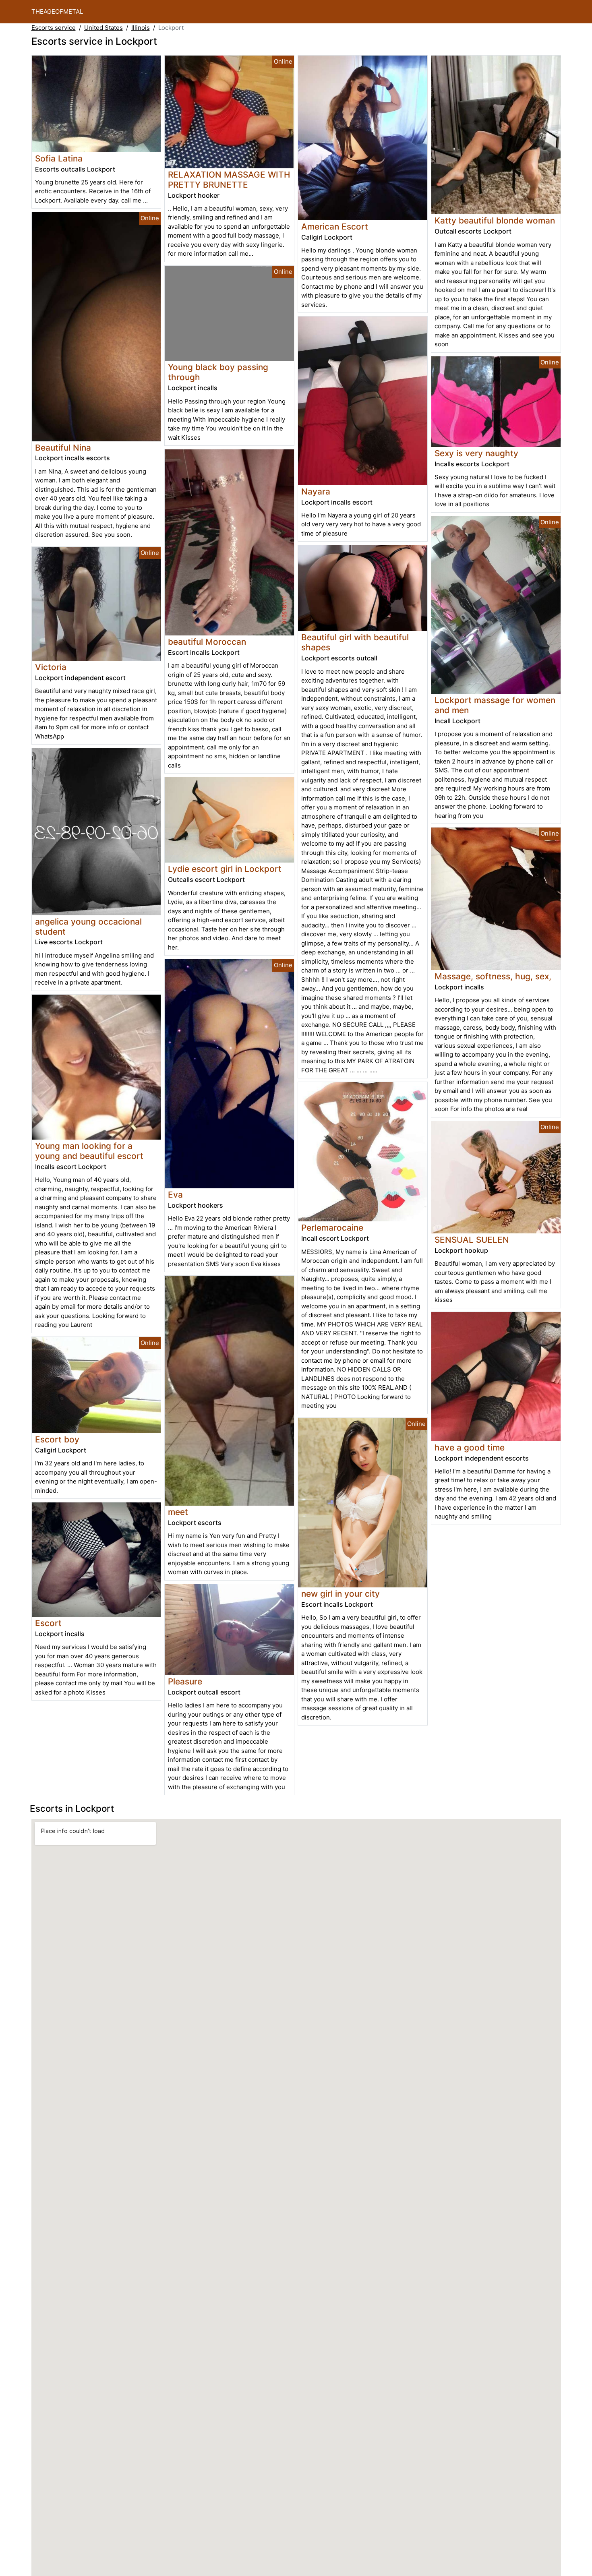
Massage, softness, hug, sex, (493, 976)
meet (178, 1512)
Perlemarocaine (332, 1228)
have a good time (470, 1447)
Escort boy (57, 1439)
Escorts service (54, 28)
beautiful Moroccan (207, 642)
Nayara (316, 491)
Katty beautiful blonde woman (495, 220)
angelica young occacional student (88, 927)
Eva (175, 1195)
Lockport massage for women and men (495, 705)
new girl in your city (341, 1594)
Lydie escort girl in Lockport (225, 869)
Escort (48, 1623)
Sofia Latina (59, 158)
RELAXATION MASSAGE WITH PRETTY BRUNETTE (229, 180)
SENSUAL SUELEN (472, 1240)
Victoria (51, 667)
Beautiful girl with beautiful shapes (355, 642)
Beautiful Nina (63, 448)
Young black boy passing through (218, 372)
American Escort (335, 227)
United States (103, 28)
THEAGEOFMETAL (57, 11)
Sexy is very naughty (476, 453)
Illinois (141, 28)
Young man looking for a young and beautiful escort (89, 1151)
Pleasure (185, 1681)
